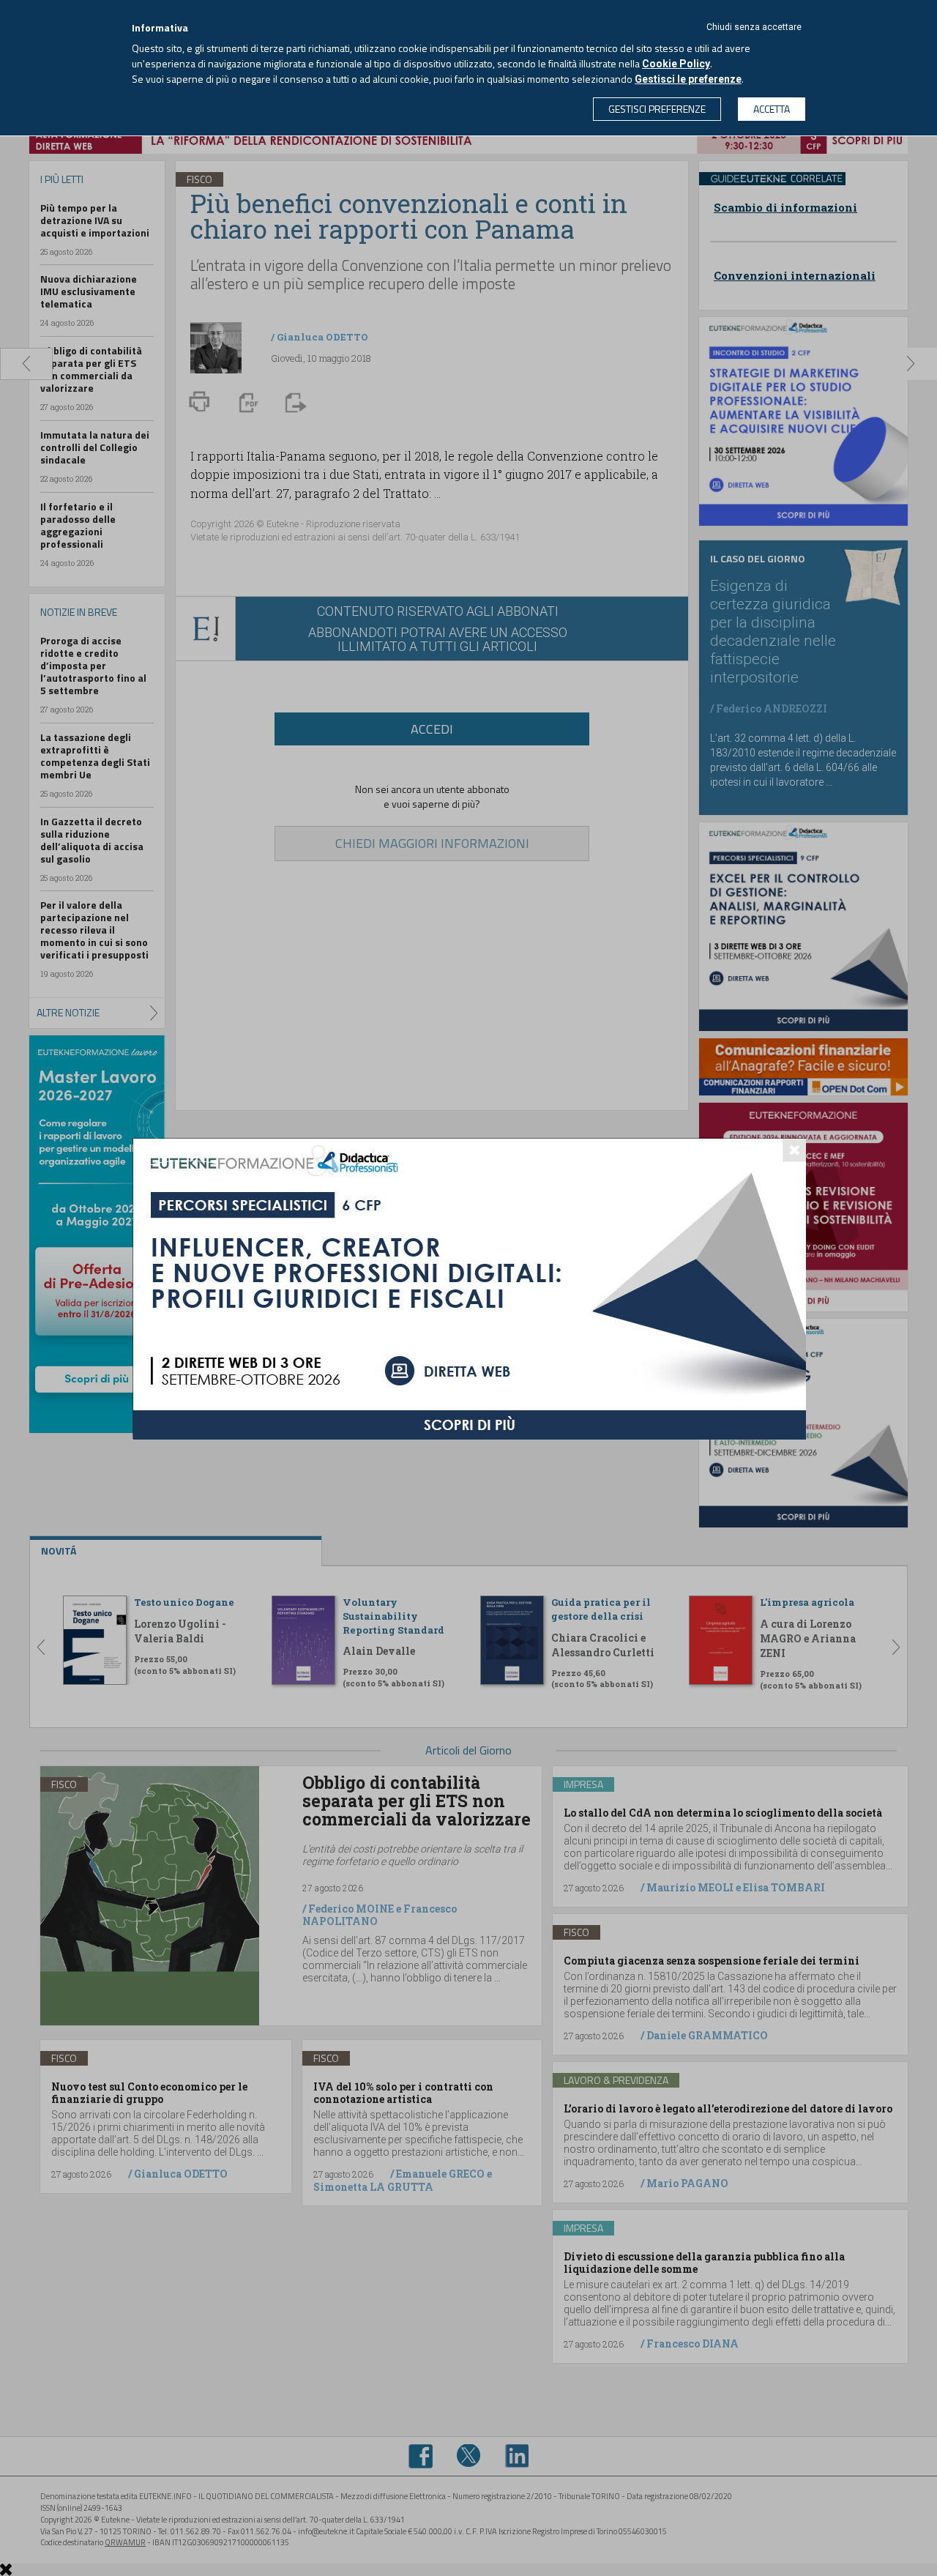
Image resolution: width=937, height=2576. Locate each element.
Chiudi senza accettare (754, 27)
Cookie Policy (676, 64)
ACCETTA (772, 109)
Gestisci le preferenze (688, 79)
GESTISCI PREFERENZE (657, 109)
